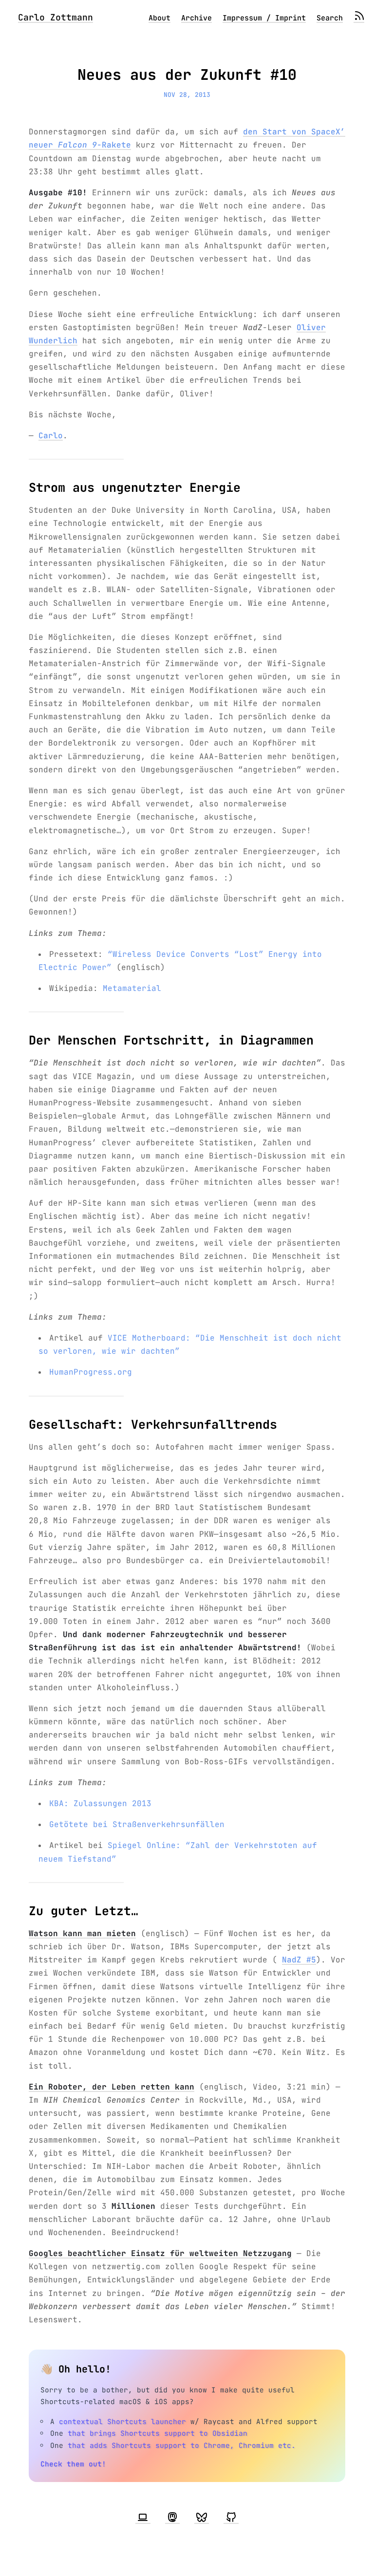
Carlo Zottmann (56, 17)
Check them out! (73, 2464)
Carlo (51, 436)
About (159, 18)
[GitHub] (231, 2518)
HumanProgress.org (91, 1372)
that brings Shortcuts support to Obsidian (158, 2433)
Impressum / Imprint (264, 18)
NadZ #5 (299, 1960)
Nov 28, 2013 (187, 95)
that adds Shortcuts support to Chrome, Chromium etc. (182, 2445)
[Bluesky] (202, 2518)
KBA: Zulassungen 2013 (100, 1803)
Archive (196, 18)
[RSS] (359, 18)
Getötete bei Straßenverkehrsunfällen (137, 1824)
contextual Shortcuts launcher (122, 2421)
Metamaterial (132, 988)
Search (330, 18)
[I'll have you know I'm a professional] (143, 2518)
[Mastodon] (172, 2518)
